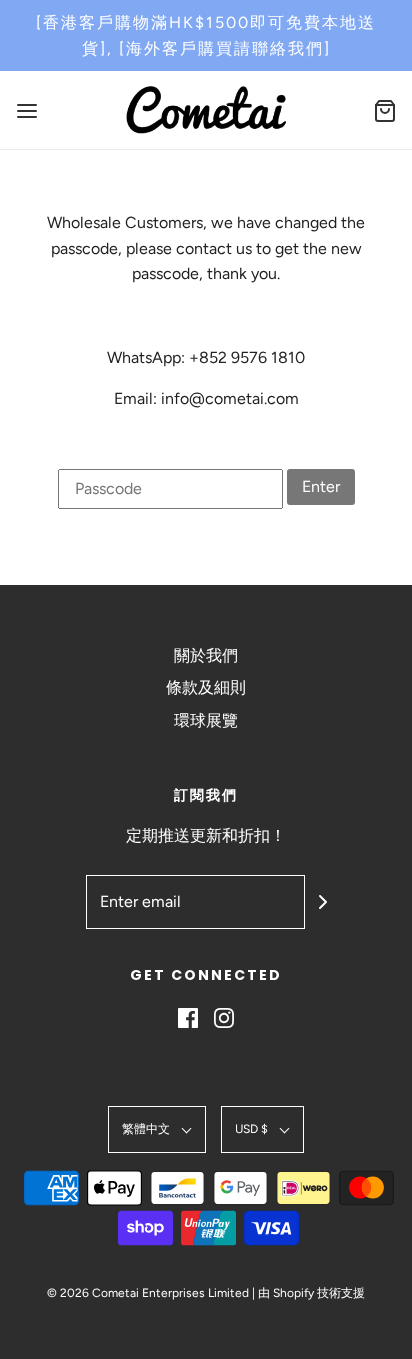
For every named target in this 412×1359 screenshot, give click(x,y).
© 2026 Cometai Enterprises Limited (148, 1293)
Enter (321, 486)
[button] (157, 1129)
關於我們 (206, 655)
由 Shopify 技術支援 (311, 1293)
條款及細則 (206, 687)
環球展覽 (206, 720)
